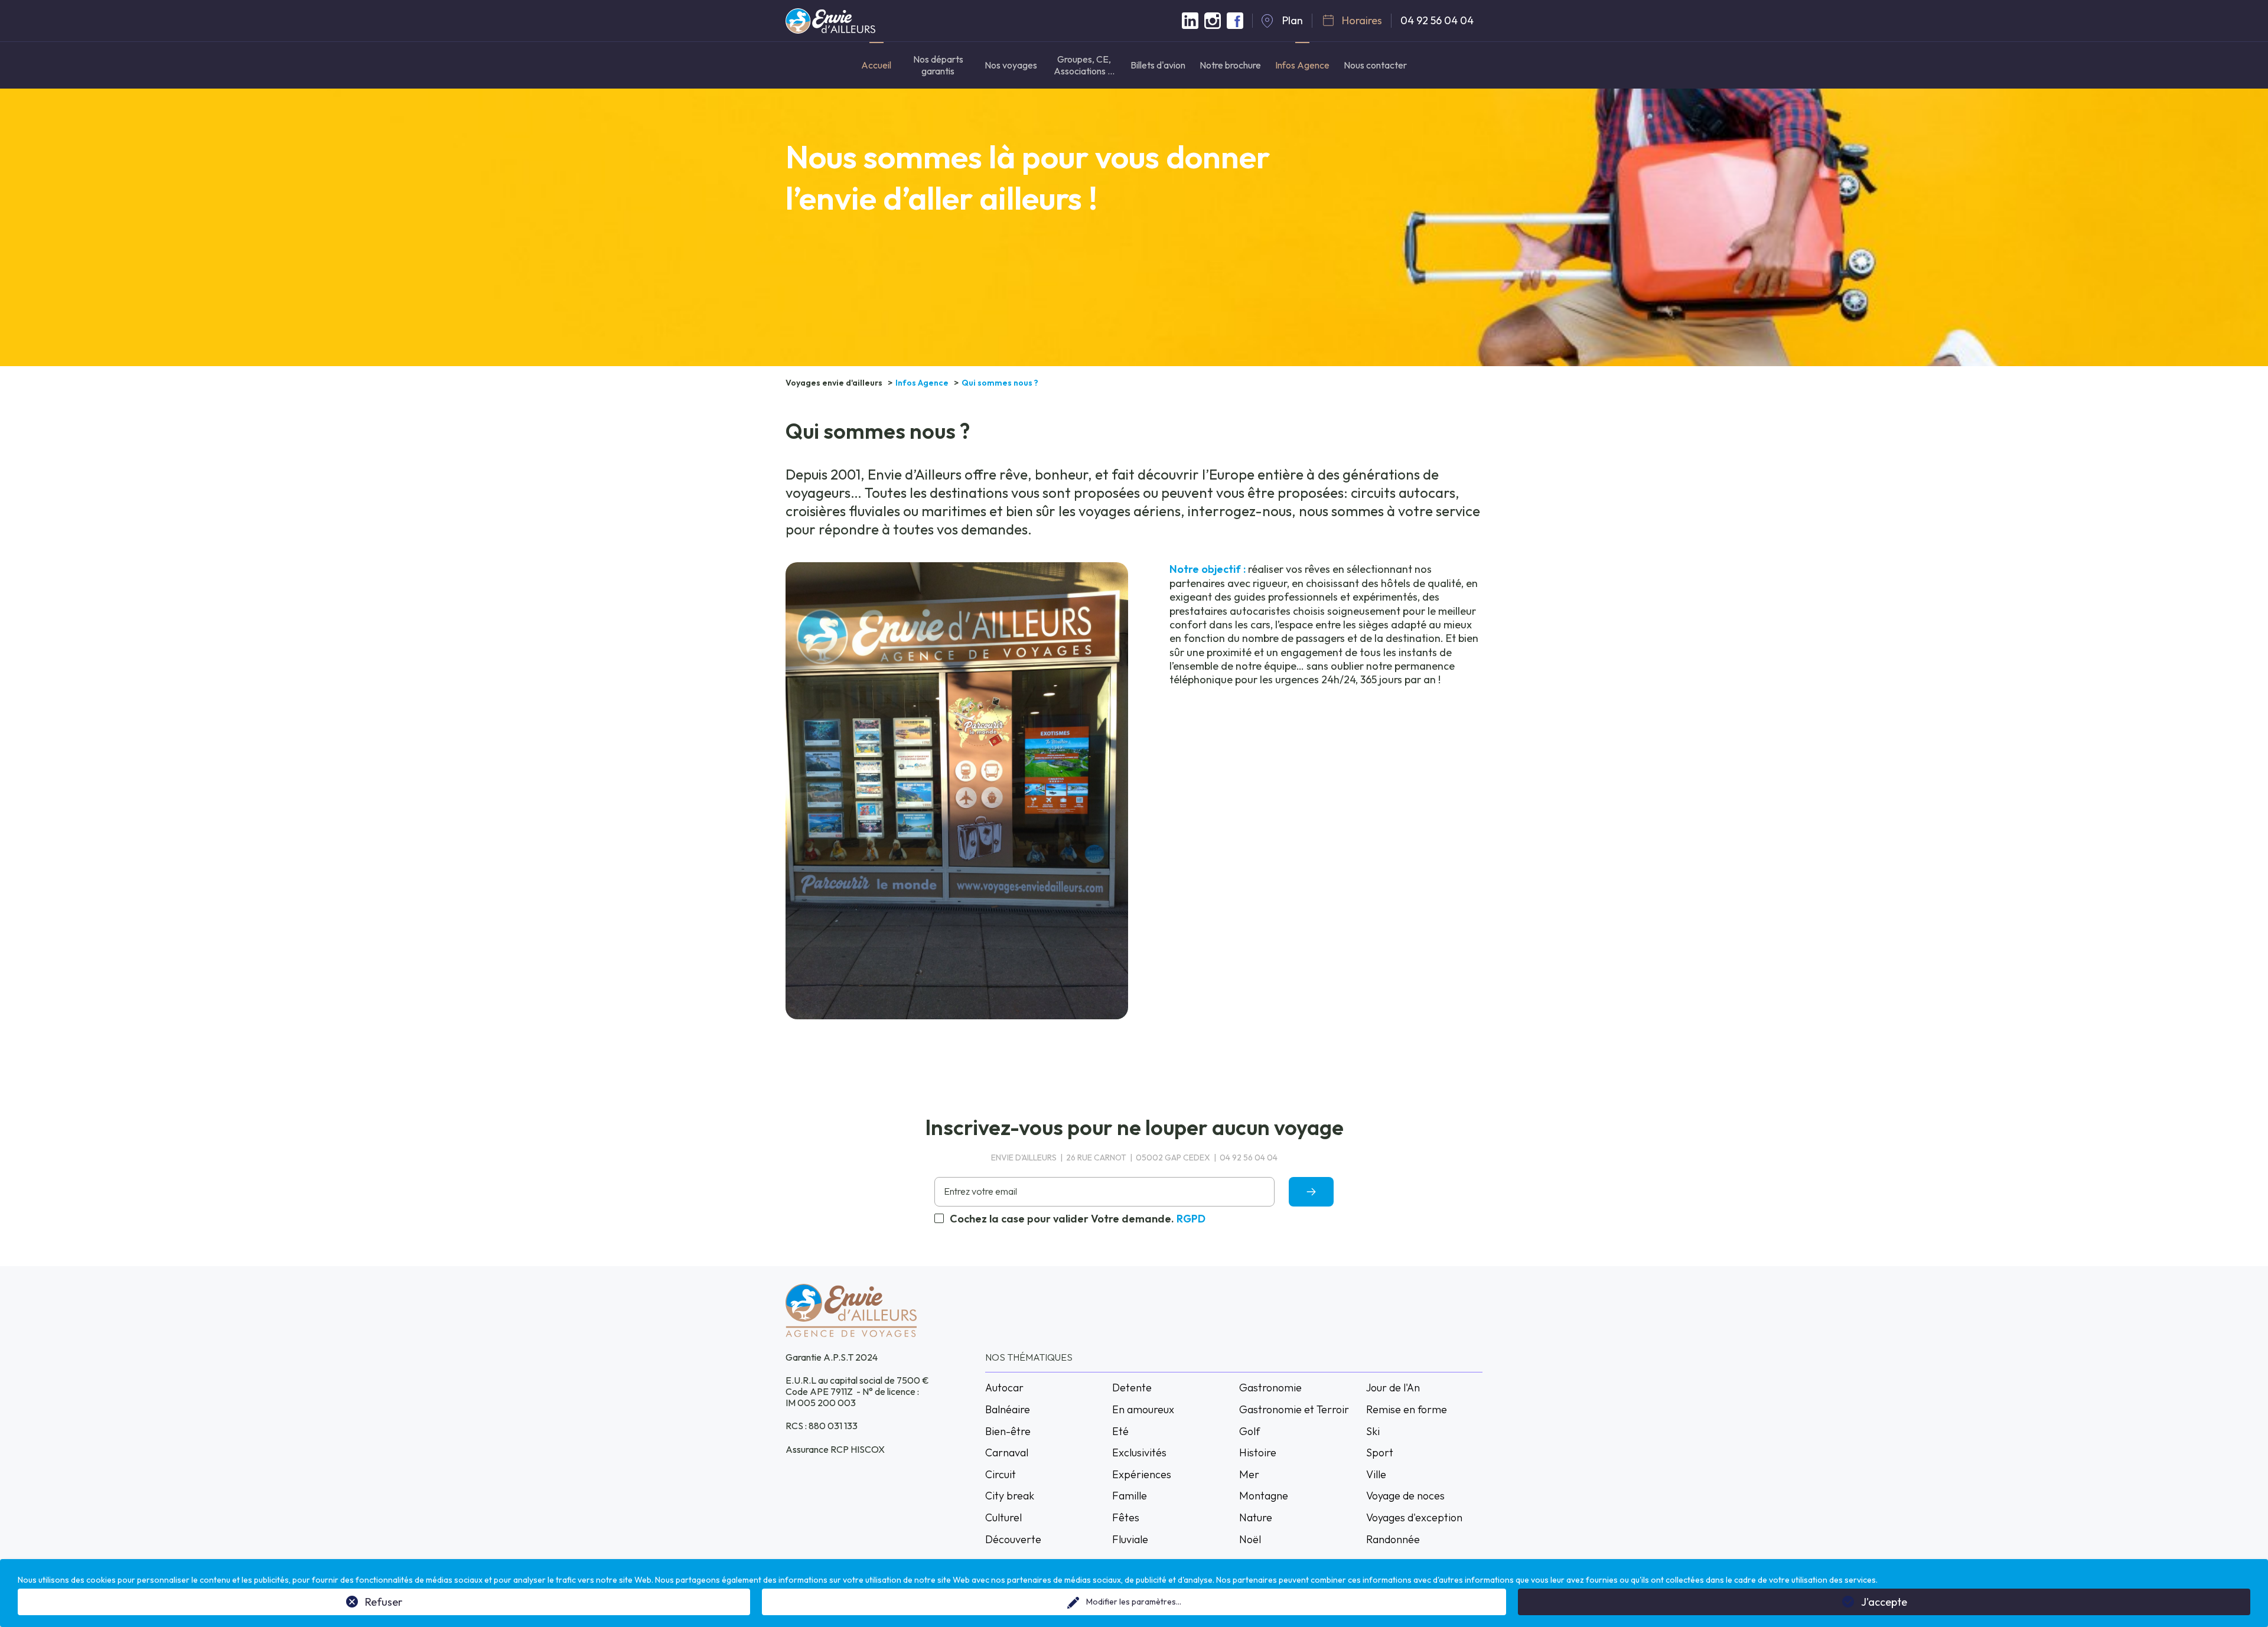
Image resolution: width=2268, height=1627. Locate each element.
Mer (1249, 1474)
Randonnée (1393, 1539)
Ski (1373, 1431)
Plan (1293, 20)
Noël (1250, 1539)
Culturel (1003, 1517)
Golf (1249, 1431)
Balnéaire (1008, 1409)
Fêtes (1126, 1517)
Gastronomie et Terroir (1294, 1409)
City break (1010, 1496)
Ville (1376, 1474)
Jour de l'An (1393, 1388)
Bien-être (1008, 1431)
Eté (1120, 1431)
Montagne (1264, 1496)
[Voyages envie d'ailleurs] (830, 27)
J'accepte (1884, 1602)
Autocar (1004, 1388)
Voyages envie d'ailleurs (834, 383)
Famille (1130, 1496)
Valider (1311, 1191)
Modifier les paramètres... (1134, 1602)
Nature (1256, 1517)
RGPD (1191, 1219)
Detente (1132, 1388)
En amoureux (1143, 1409)
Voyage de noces (1405, 1496)
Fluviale (1130, 1539)
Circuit (1001, 1474)
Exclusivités (1139, 1452)
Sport (1380, 1452)
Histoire (1258, 1452)
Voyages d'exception (1414, 1517)
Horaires (1362, 20)
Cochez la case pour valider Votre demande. (1078, 1219)
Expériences (1142, 1474)
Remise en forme (1407, 1409)
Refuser (384, 1602)
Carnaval (1007, 1452)
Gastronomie (1270, 1388)
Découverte (1013, 1539)
